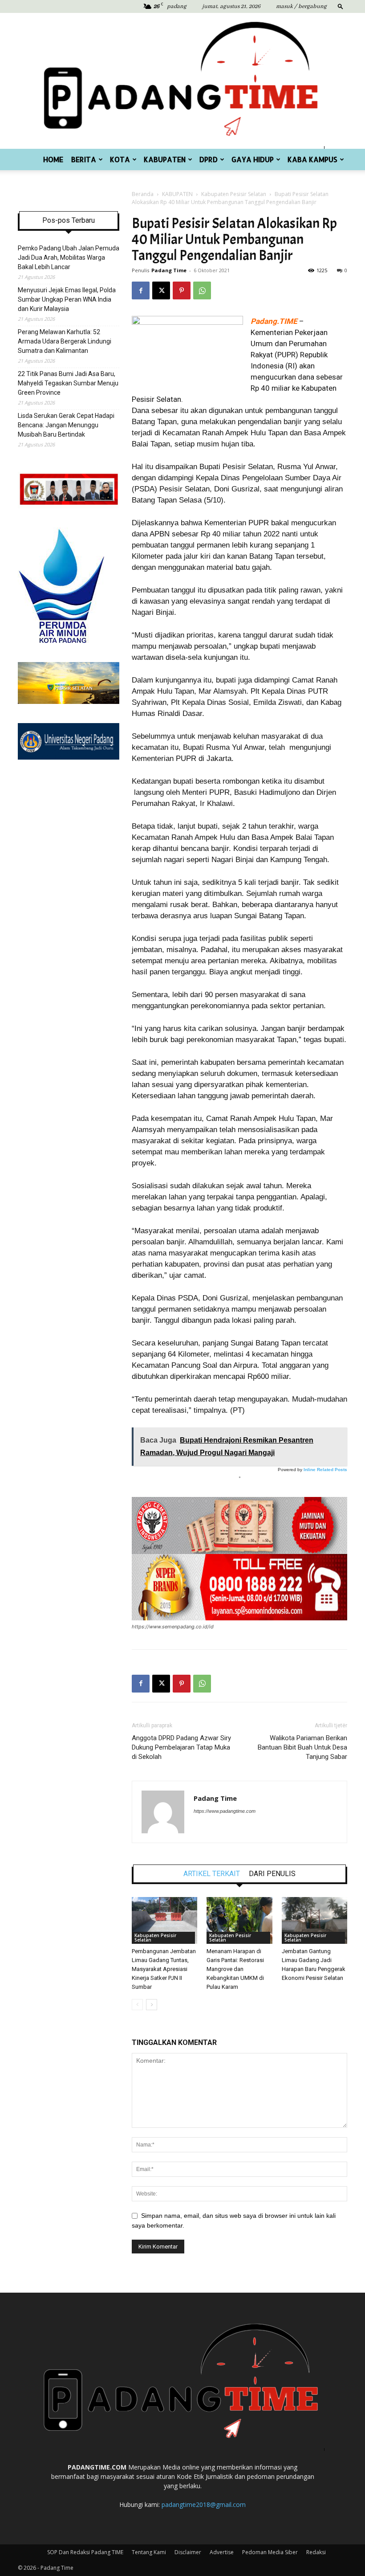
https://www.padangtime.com (225, 1811)
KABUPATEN (165, 159)
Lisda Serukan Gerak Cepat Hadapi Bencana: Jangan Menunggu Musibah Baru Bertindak (66, 425)
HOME (53, 159)
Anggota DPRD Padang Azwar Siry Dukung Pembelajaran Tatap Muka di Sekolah (181, 1747)
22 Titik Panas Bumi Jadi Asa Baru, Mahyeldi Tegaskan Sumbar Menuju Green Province (68, 383)
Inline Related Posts (325, 1470)
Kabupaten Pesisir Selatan (234, 194)
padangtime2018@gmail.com (204, 2504)
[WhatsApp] (202, 290)
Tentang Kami (149, 2552)
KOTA (120, 159)
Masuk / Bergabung (301, 6)
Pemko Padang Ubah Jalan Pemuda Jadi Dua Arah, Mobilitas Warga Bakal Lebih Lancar (69, 258)
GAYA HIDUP (253, 159)
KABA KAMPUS (312, 159)
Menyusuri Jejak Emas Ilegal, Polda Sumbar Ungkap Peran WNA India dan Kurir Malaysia (67, 299)
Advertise (222, 2552)
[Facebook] (141, 290)
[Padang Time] (182, 81)
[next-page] (152, 2005)
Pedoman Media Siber (270, 2552)
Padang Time (169, 270)
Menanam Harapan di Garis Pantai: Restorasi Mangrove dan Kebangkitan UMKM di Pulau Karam (235, 1969)
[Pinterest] (182, 290)
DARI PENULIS (272, 1874)
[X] (161, 290)
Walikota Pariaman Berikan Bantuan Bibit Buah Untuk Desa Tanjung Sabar (302, 1747)
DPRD (209, 159)
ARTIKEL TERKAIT (212, 1874)
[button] (341, 6)
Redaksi (316, 2552)
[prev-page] (137, 2005)
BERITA (84, 159)
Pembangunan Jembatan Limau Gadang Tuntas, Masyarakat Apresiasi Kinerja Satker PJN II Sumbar (164, 1969)
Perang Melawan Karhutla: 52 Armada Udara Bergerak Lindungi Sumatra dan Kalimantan (65, 341)
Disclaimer (188, 2552)
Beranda (143, 194)
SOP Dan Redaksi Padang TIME (85, 2552)
